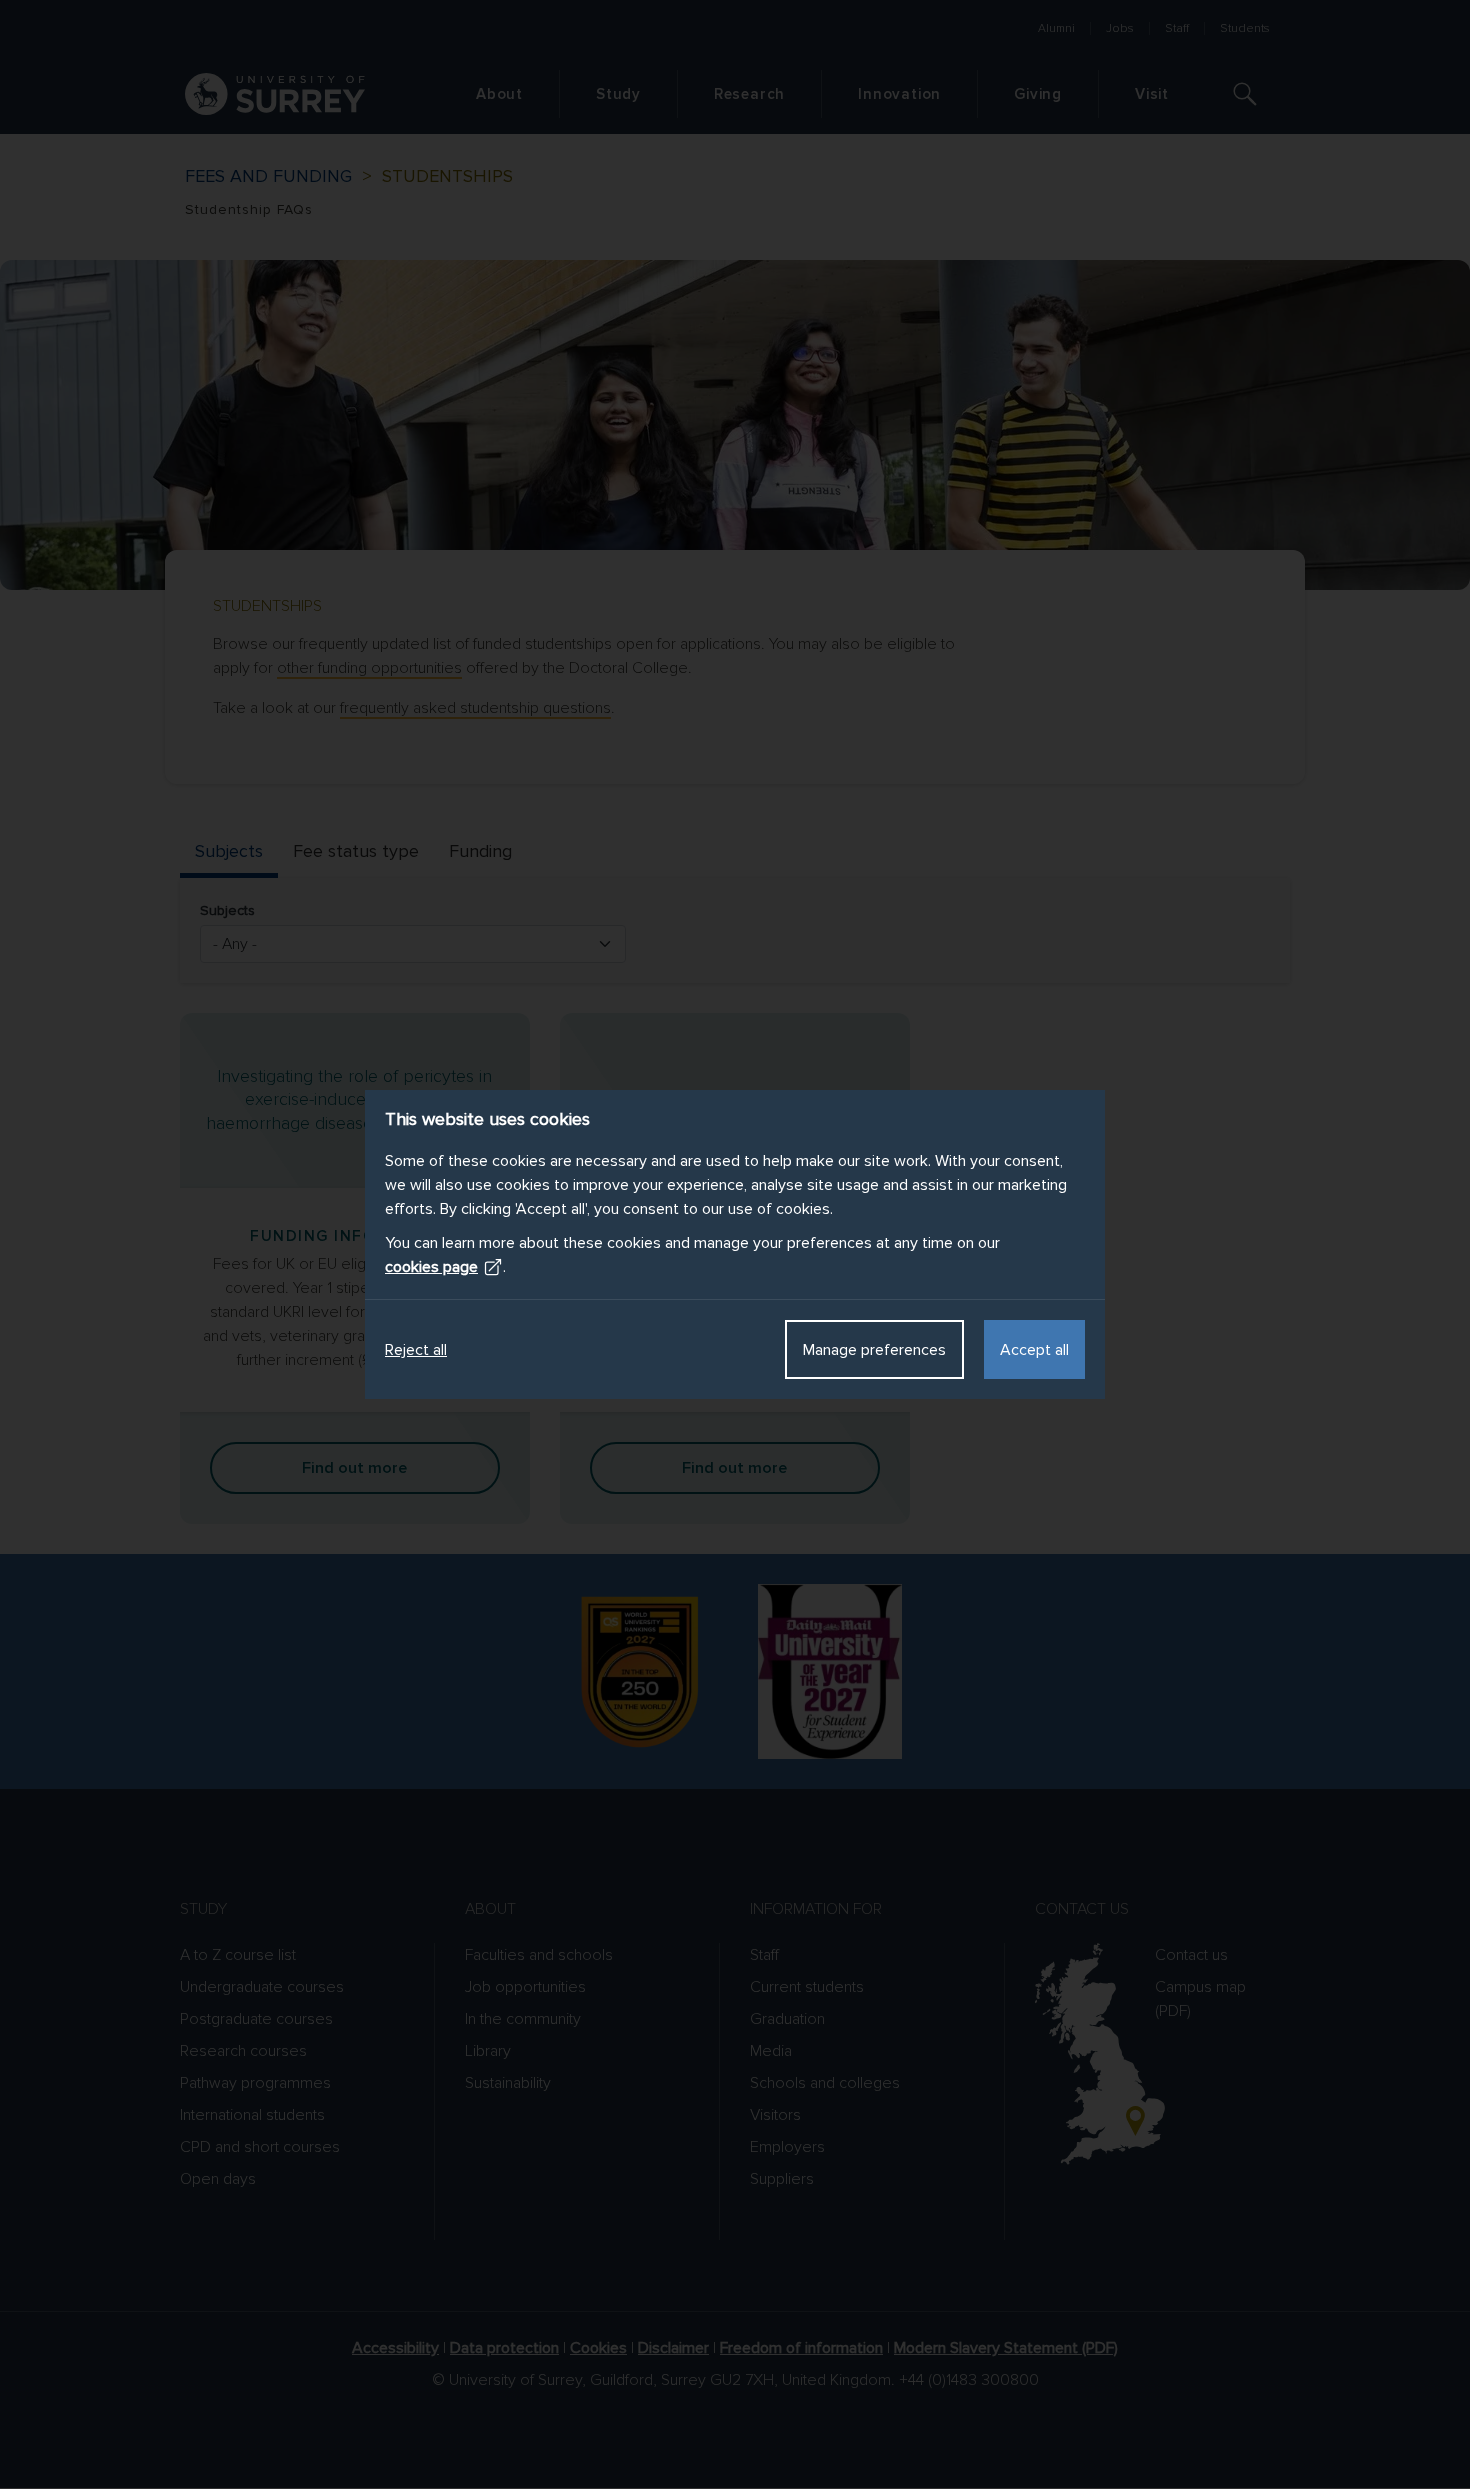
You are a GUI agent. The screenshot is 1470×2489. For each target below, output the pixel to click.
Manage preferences (874, 1350)
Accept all (1034, 1350)
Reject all (416, 1350)
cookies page (431, 1267)
